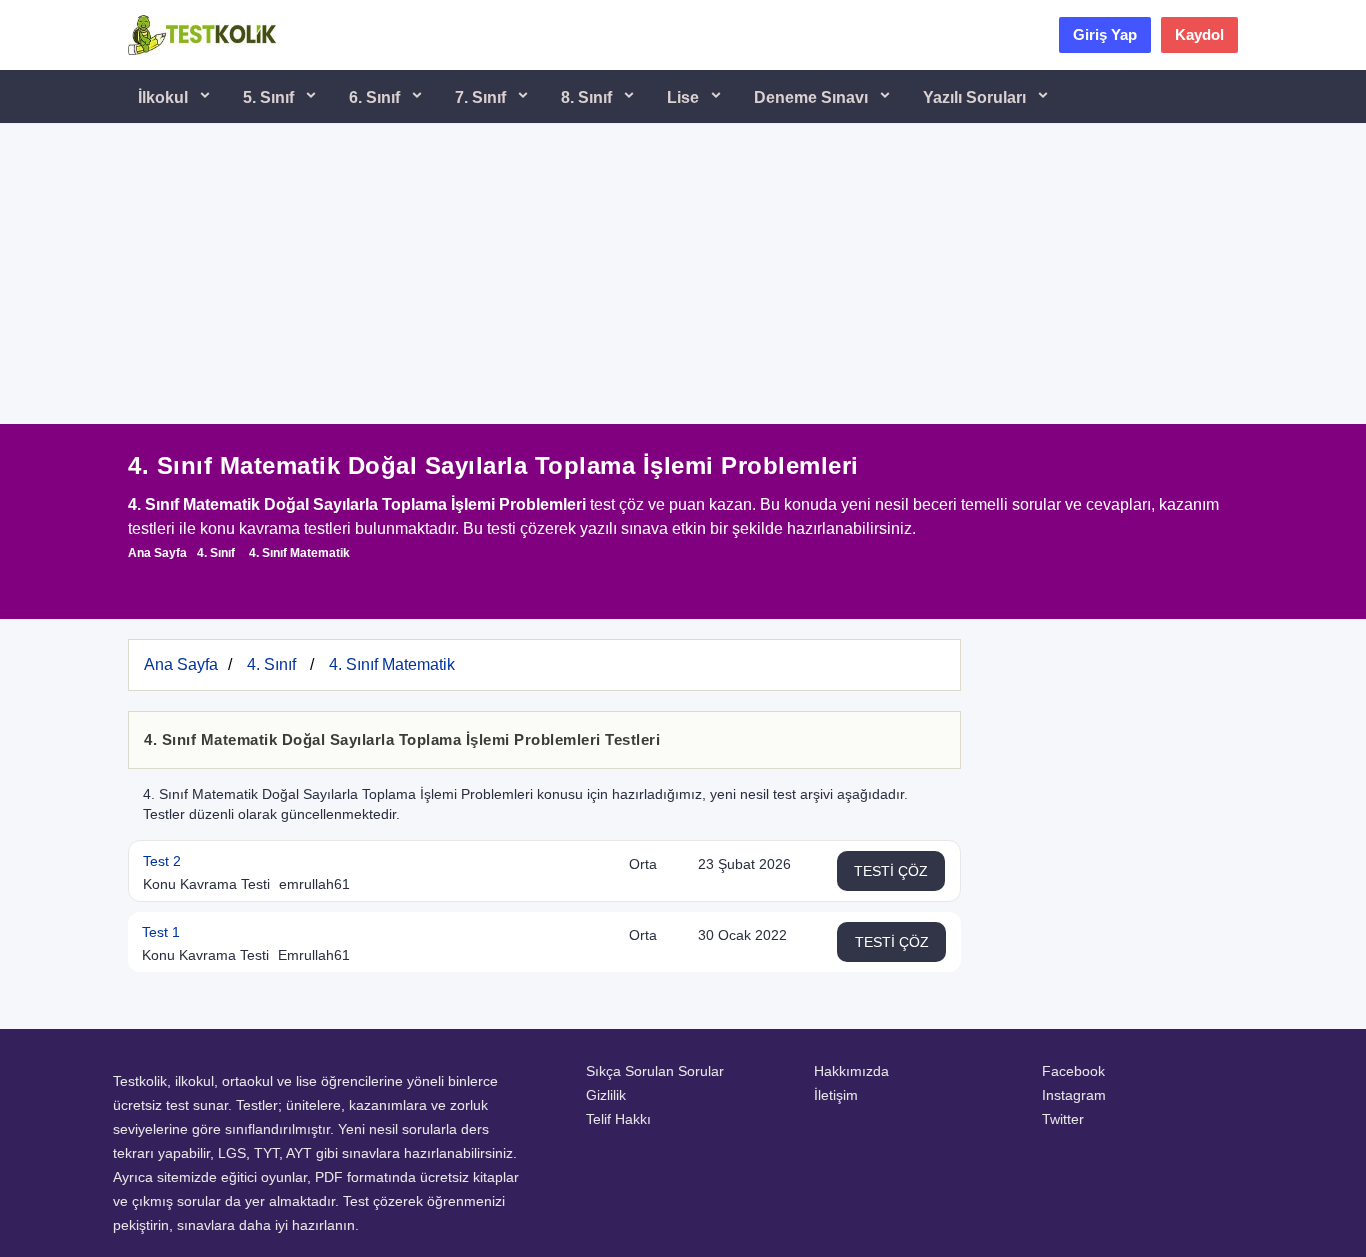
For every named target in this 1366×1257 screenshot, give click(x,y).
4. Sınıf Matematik (299, 553)
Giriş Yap (1105, 34)
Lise (685, 97)
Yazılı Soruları (976, 97)
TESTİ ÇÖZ (891, 871)
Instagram (1074, 1095)
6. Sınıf (376, 97)
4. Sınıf (216, 553)
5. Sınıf (270, 97)
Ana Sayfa (157, 553)
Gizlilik (606, 1095)
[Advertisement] (683, 274)
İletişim (836, 1095)
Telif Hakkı (618, 1119)
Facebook (1073, 1071)
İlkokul (165, 97)
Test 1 (161, 932)
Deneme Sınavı (813, 97)
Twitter (1063, 1119)
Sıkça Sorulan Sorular (655, 1071)
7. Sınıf (482, 97)
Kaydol (1199, 34)
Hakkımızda (851, 1071)
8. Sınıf (588, 97)
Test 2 (162, 861)
